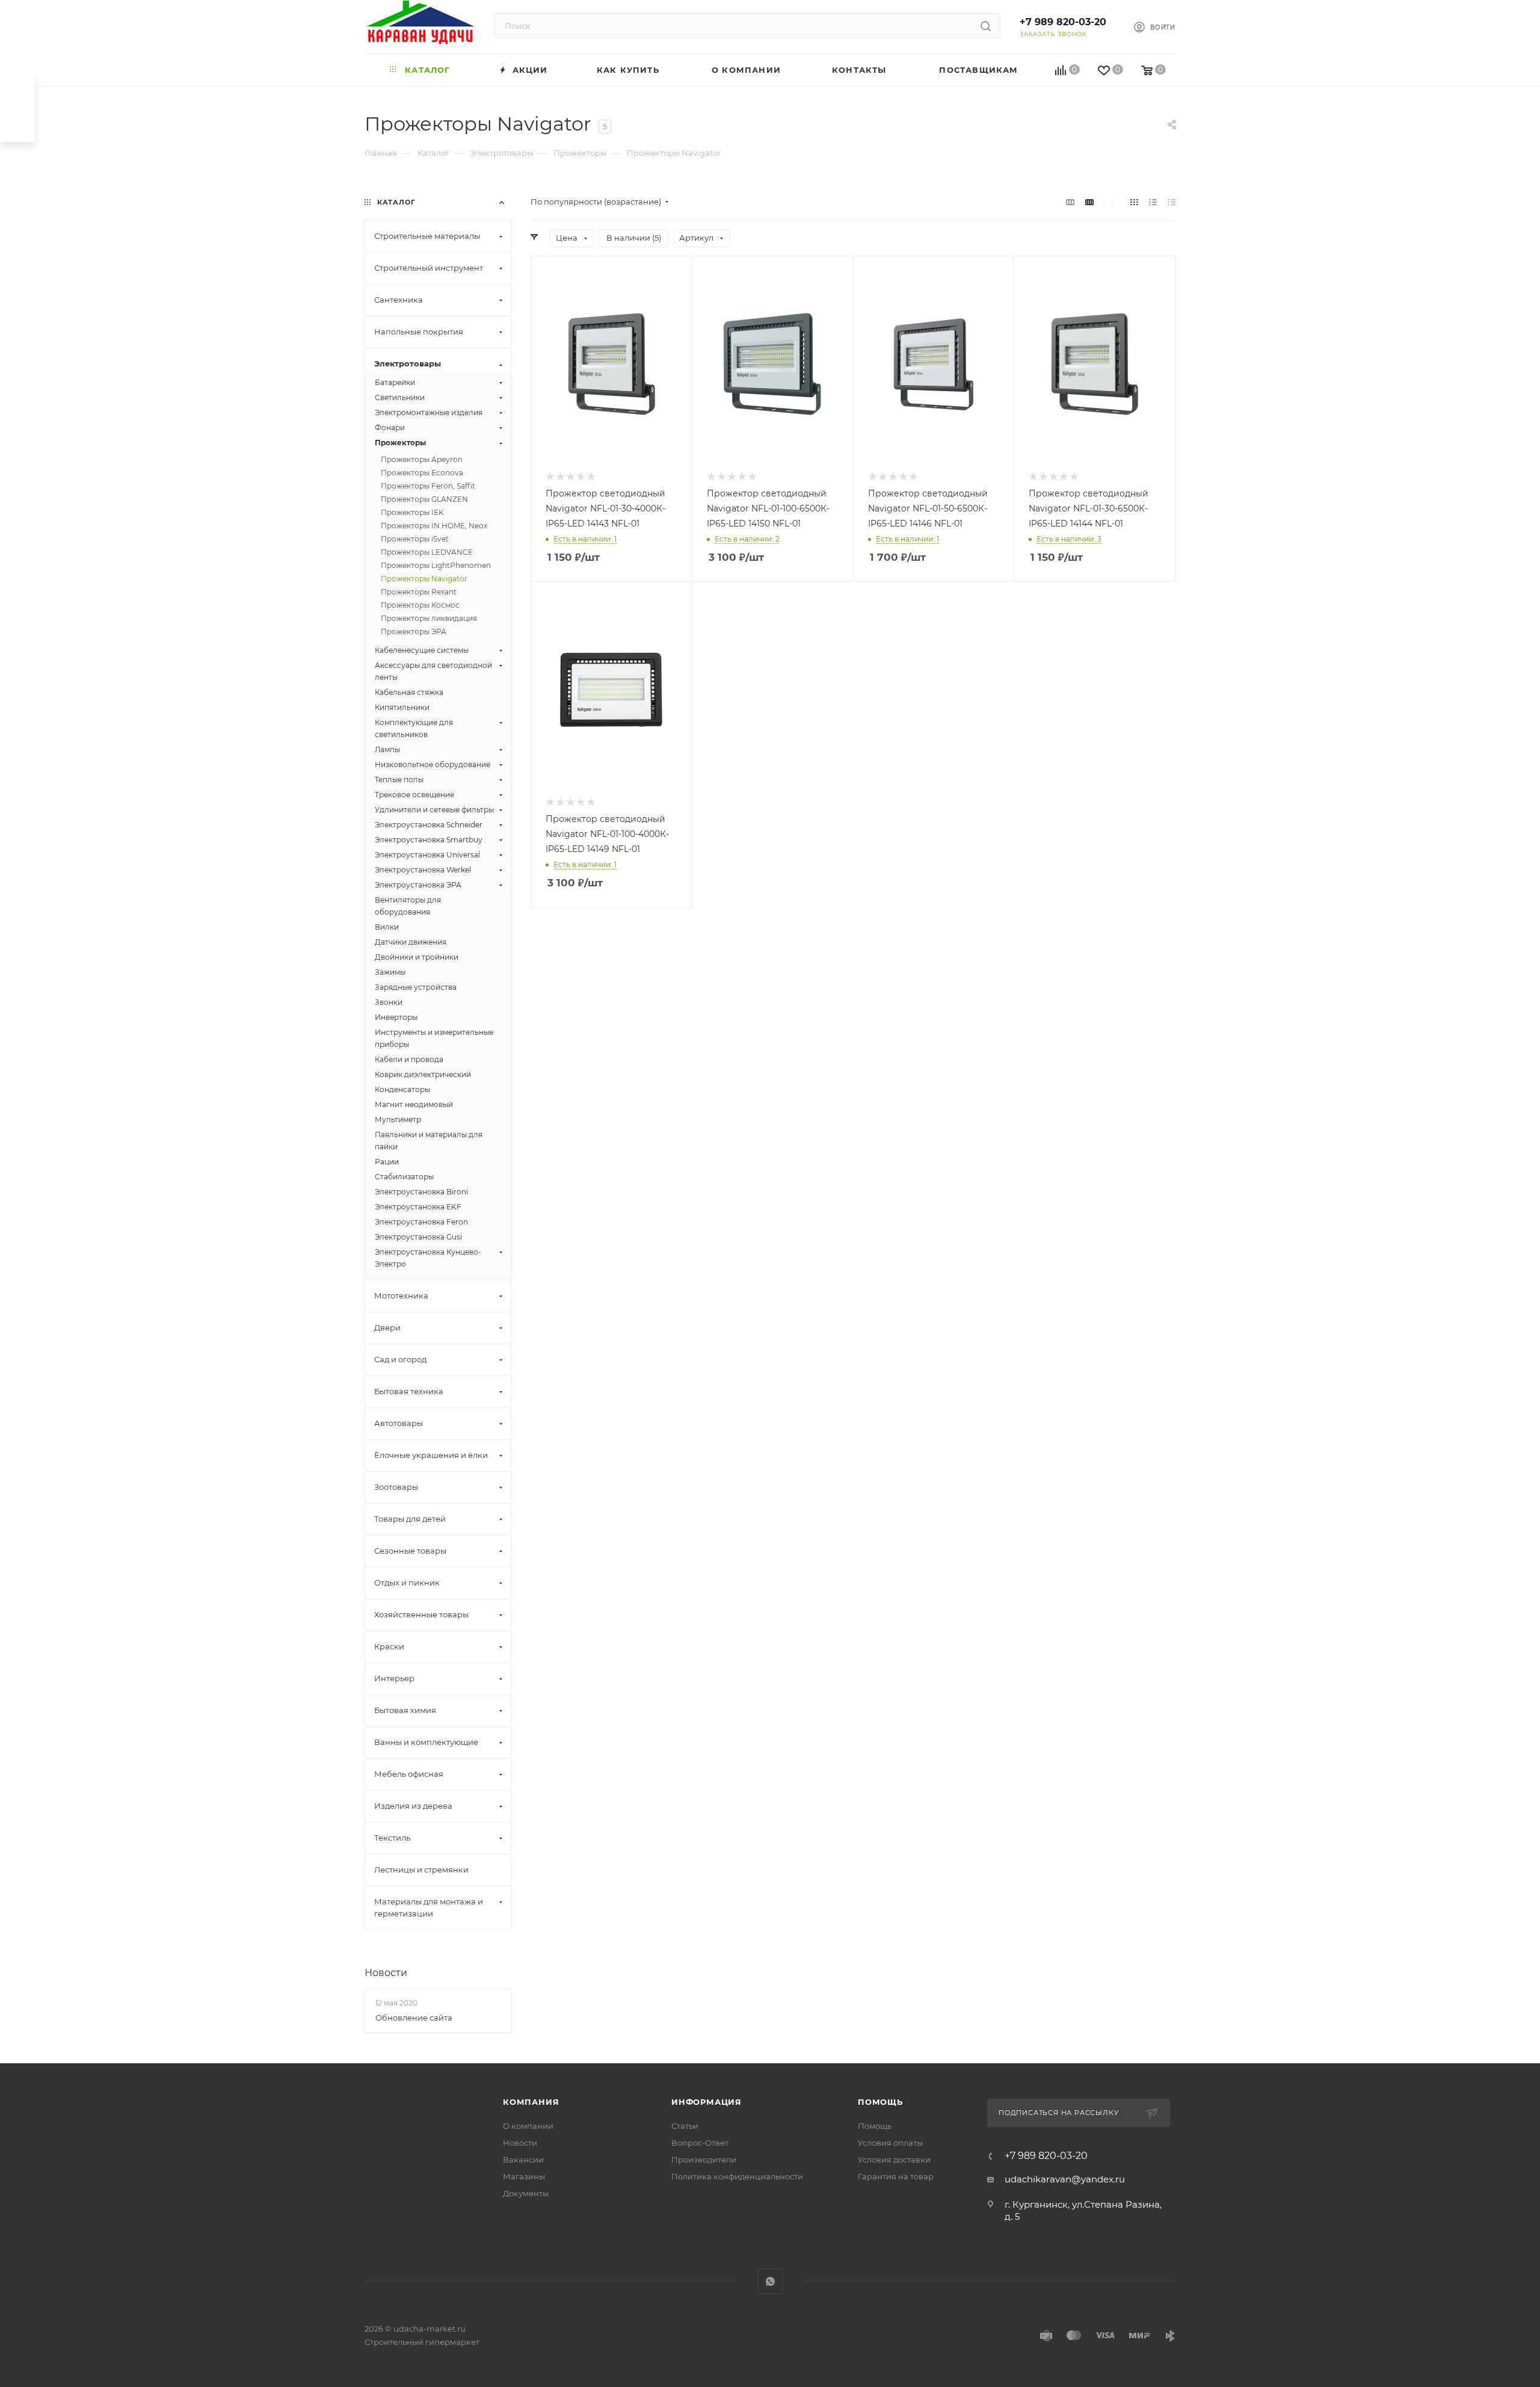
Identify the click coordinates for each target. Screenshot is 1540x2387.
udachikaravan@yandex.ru (1065, 2179)
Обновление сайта (414, 2018)
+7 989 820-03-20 (1063, 22)
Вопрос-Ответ (700, 2143)
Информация (707, 2102)
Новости (386, 1973)
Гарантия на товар (896, 2176)
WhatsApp (770, 2281)
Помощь (880, 2102)
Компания (531, 2102)
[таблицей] (1172, 202)
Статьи (685, 2126)
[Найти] (986, 26)
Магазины (524, 2176)
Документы (526, 2193)
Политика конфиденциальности (737, 2176)
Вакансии (523, 2160)
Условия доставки (894, 2160)
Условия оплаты (890, 2143)
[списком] (1153, 202)
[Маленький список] (1070, 202)
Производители (704, 2160)
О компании (528, 2126)
